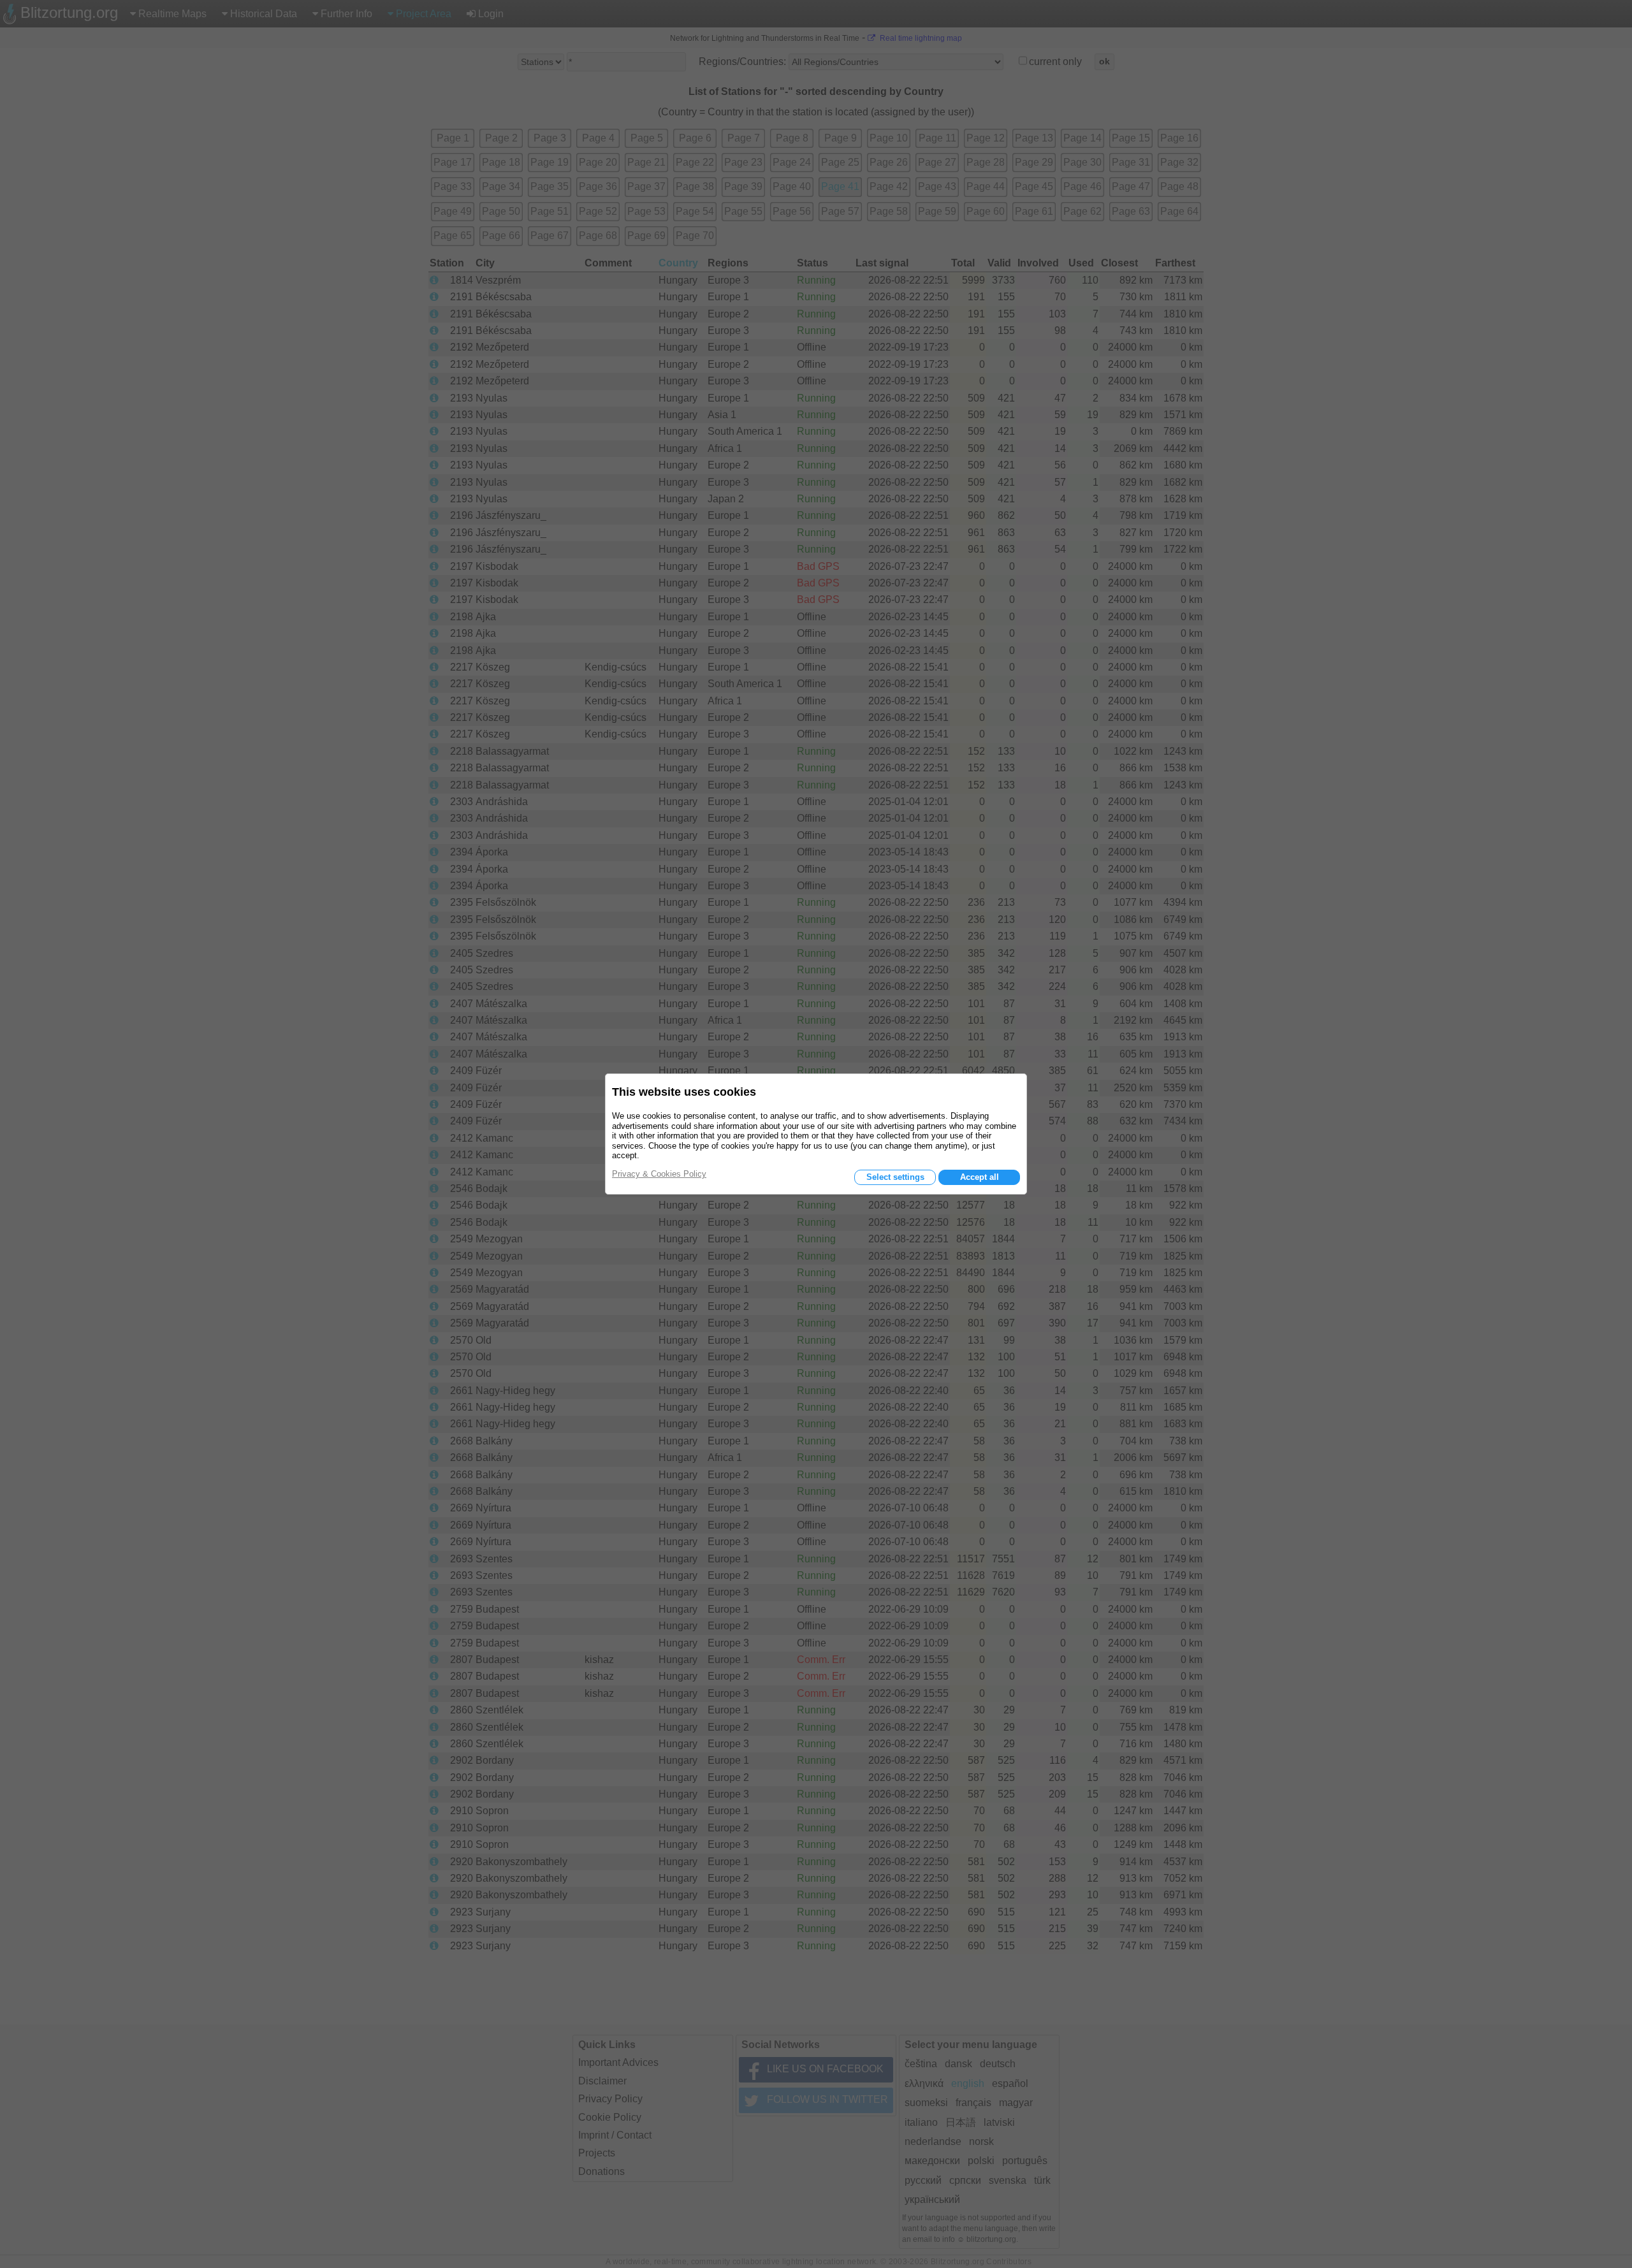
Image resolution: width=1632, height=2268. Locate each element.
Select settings (895, 1177)
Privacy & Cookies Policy (659, 1174)
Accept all (980, 1177)
